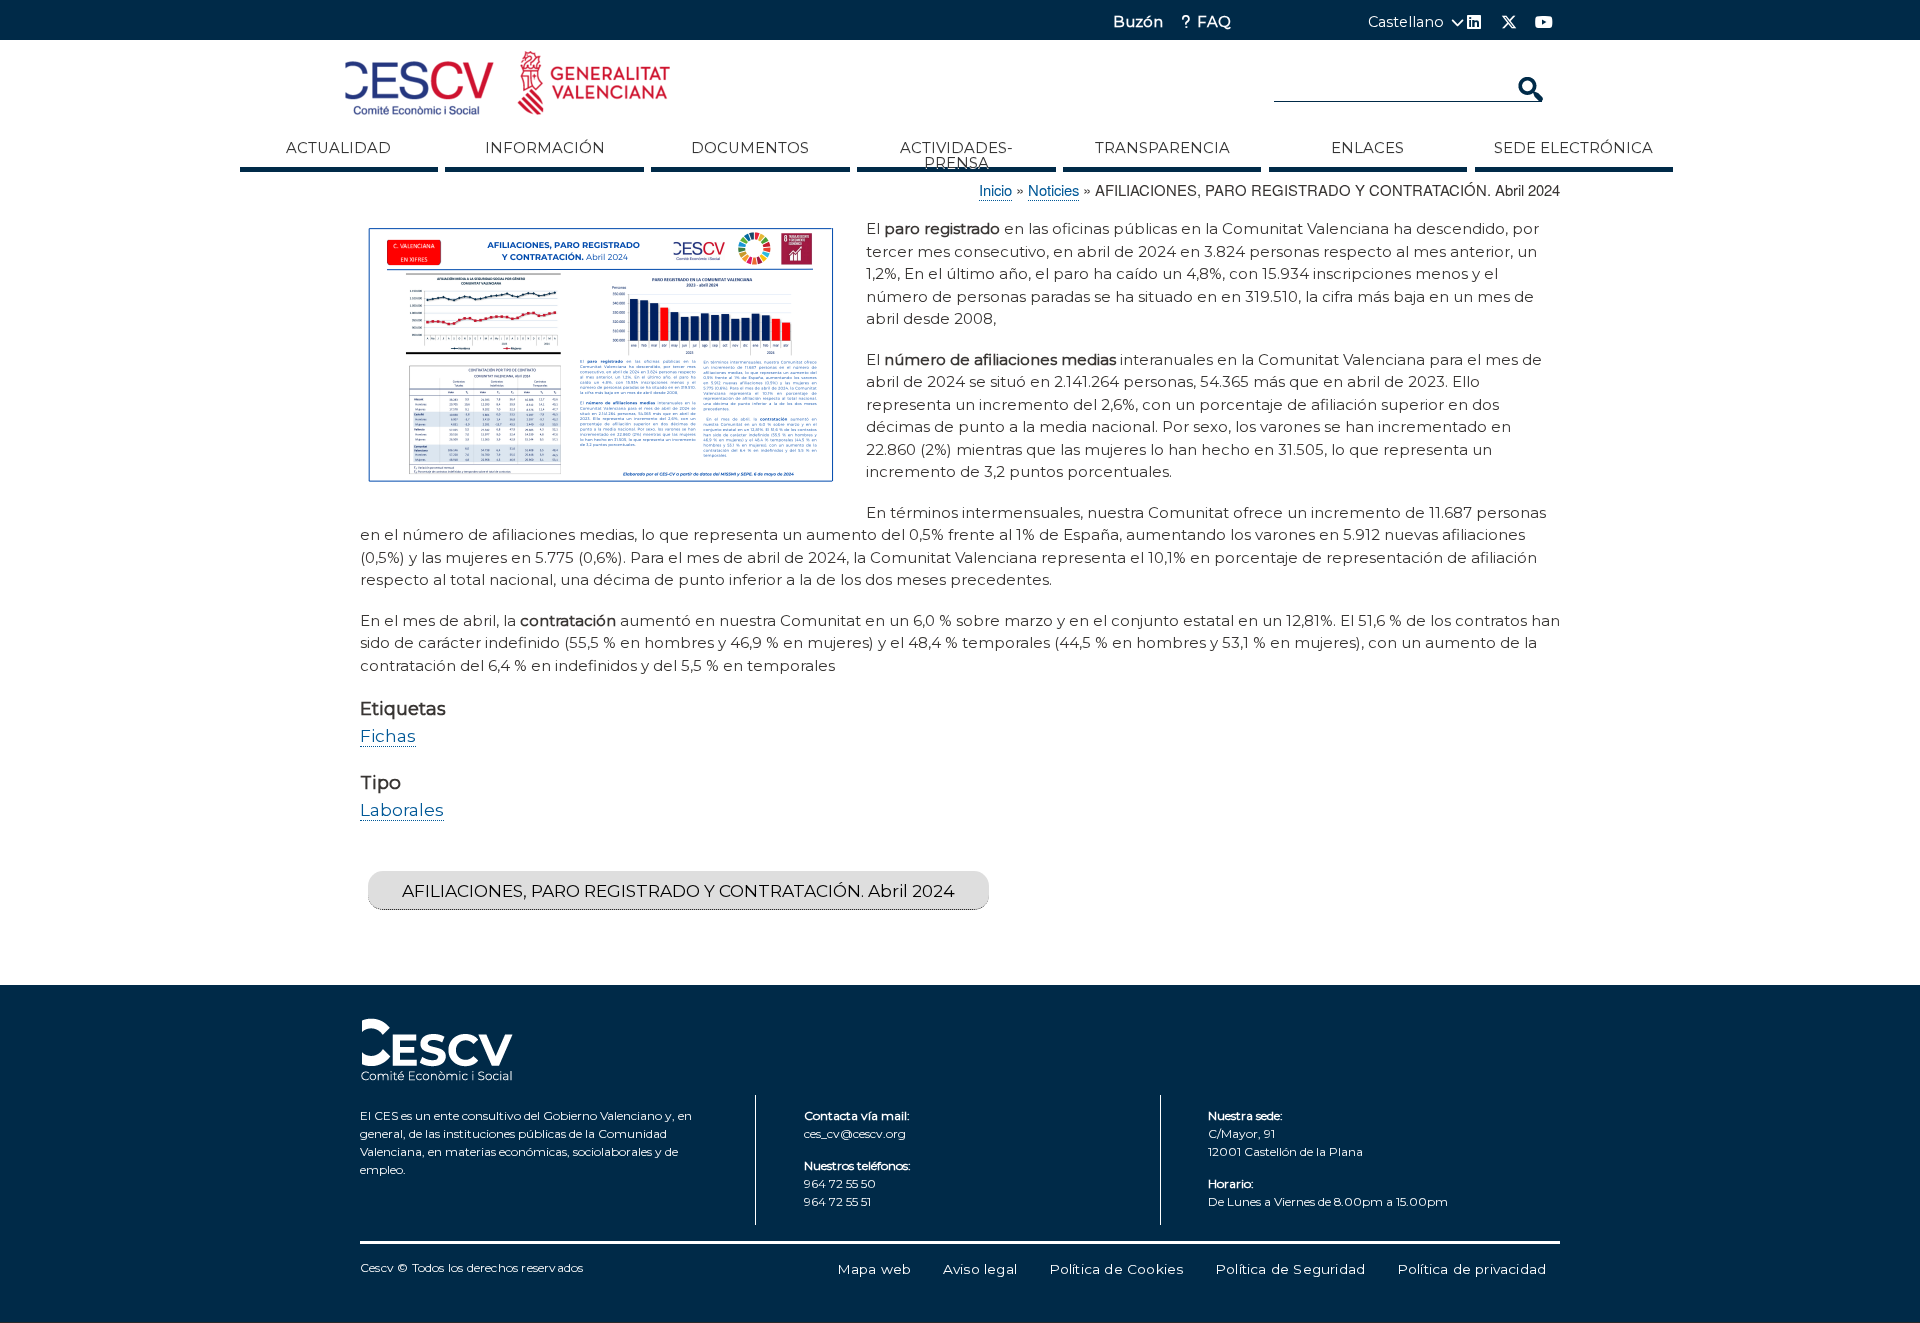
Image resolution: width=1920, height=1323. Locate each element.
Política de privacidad (1471, 1269)
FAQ (1214, 22)
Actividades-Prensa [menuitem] (956, 155)
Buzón (1138, 22)
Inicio (995, 189)
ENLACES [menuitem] (1367, 148)
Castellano (1406, 22)
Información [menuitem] (545, 148)
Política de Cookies (1116, 1269)
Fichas (388, 735)
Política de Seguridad (1290, 1269)
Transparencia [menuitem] (1162, 148)
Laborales (402, 809)
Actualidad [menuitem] (338, 148)
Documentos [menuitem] (750, 148)
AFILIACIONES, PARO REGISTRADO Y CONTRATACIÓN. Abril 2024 (678, 889)
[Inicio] (507, 86)
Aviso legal (980, 1269)
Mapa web (874, 1269)
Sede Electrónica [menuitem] (1573, 148)
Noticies (1053, 189)
